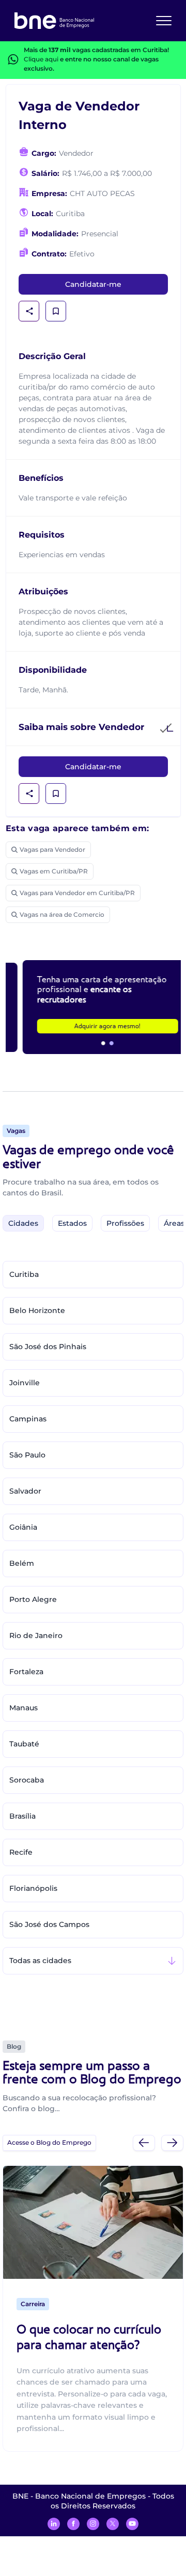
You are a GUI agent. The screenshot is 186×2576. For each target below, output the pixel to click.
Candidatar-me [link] (93, 284)
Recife (21, 1852)
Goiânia (23, 1527)
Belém (22, 1563)
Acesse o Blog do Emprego (49, 2142)
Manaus (24, 1708)
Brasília (22, 1816)
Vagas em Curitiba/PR (54, 871)
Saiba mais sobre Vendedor (81, 727)
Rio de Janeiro (36, 1635)
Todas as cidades (40, 1961)
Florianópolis (33, 1888)
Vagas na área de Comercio (62, 914)
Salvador (25, 1491)
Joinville (25, 1383)
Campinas (28, 1419)
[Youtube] (132, 2524)
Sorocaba (27, 1780)
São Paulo (27, 1455)
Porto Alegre (33, 1599)
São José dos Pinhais (48, 1347)
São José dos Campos (49, 1924)
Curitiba (24, 1274)
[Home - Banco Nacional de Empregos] (54, 21)
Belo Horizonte (37, 1310)
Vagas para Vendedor (52, 849)
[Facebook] (73, 2524)
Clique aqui (41, 59)
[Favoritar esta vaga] (56, 311)
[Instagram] (93, 2524)
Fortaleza (26, 1672)
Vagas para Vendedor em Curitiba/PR (77, 893)
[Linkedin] (54, 2524)
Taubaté (24, 1744)
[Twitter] (113, 2524)
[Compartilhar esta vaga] (29, 311)
